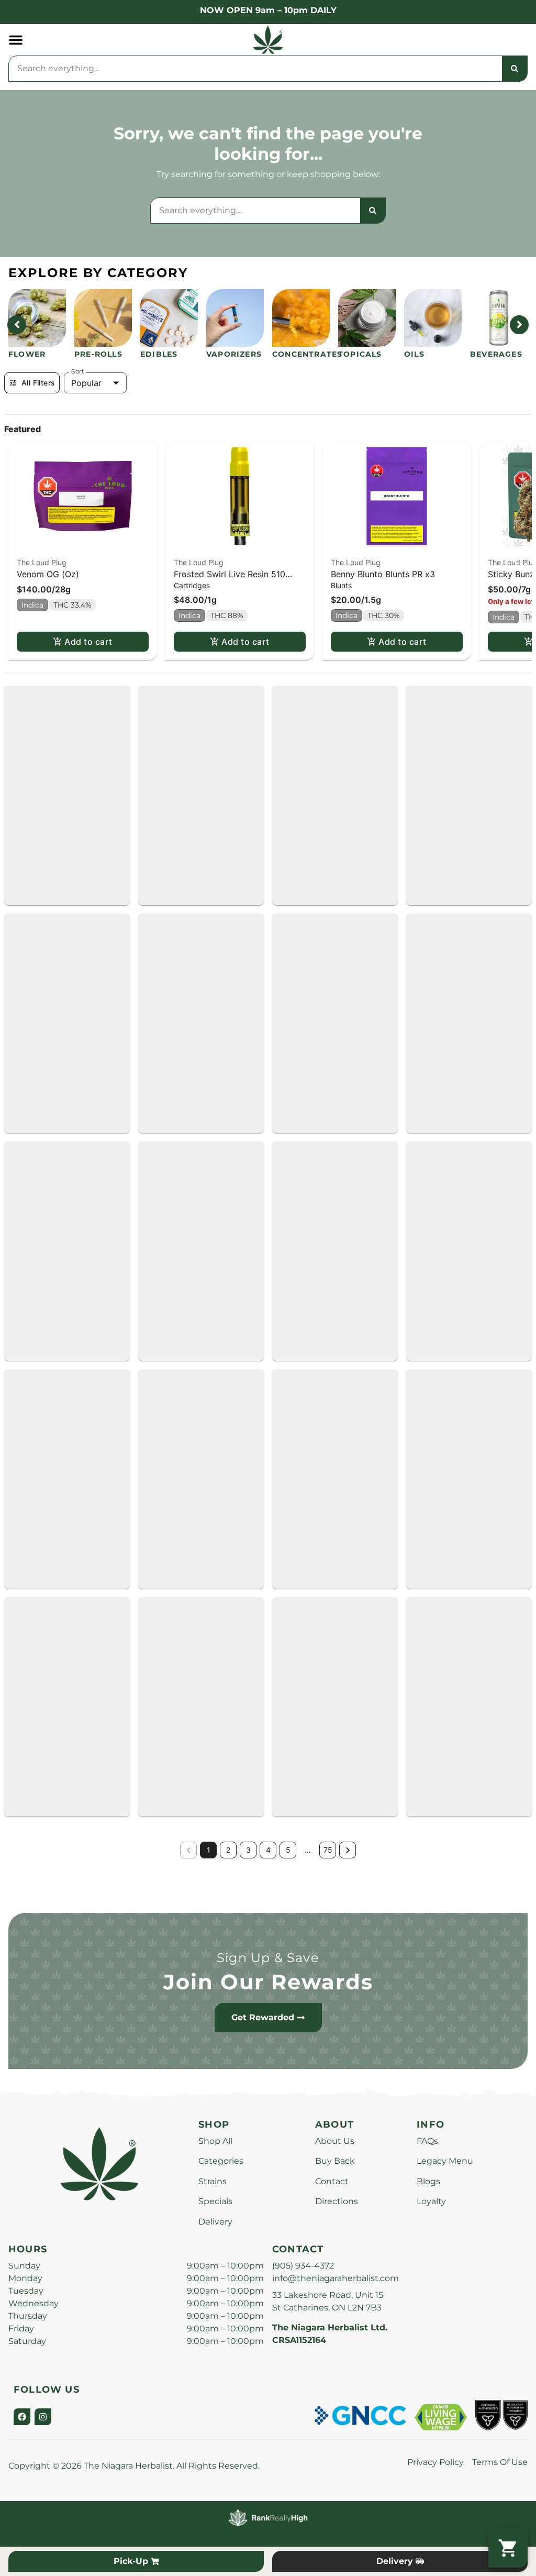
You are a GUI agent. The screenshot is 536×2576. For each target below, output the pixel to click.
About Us (335, 2141)
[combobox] (255, 69)
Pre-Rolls (98, 354)
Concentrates (307, 354)
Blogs (428, 2181)
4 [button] (268, 1850)
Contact (332, 2181)
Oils (414, 354)
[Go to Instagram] (43, 2417)
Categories (221, 2161)
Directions (337, 2201)
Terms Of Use (500, 2462)
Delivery (215, 2222)
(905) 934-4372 (303, 2266)
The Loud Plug (42, 562)
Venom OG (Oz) (48, 574)
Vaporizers (234, 354)
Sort (78, 371)
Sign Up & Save (268, 1958)
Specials (215, 2201)
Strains (213, 2181)
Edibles (159, 354)
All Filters (38, 383)
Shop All (215, 2141)
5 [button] (288, 1850)
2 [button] (228, 1850)
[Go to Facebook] (22, 2417)
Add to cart (88, 642)
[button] (16, 40)
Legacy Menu (445, 2161)
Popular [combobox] (86, 383)
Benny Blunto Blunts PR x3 (383, 574)
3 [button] (248, 1850)
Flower (27, 354)
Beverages (496, 354)
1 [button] (209, 1850)
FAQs (427, 2141)
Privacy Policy (435, 2462)
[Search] (515, 69)
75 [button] (328, 1850)
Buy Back (335, 2161)
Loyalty (431, 2201)
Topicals (360, 354)
